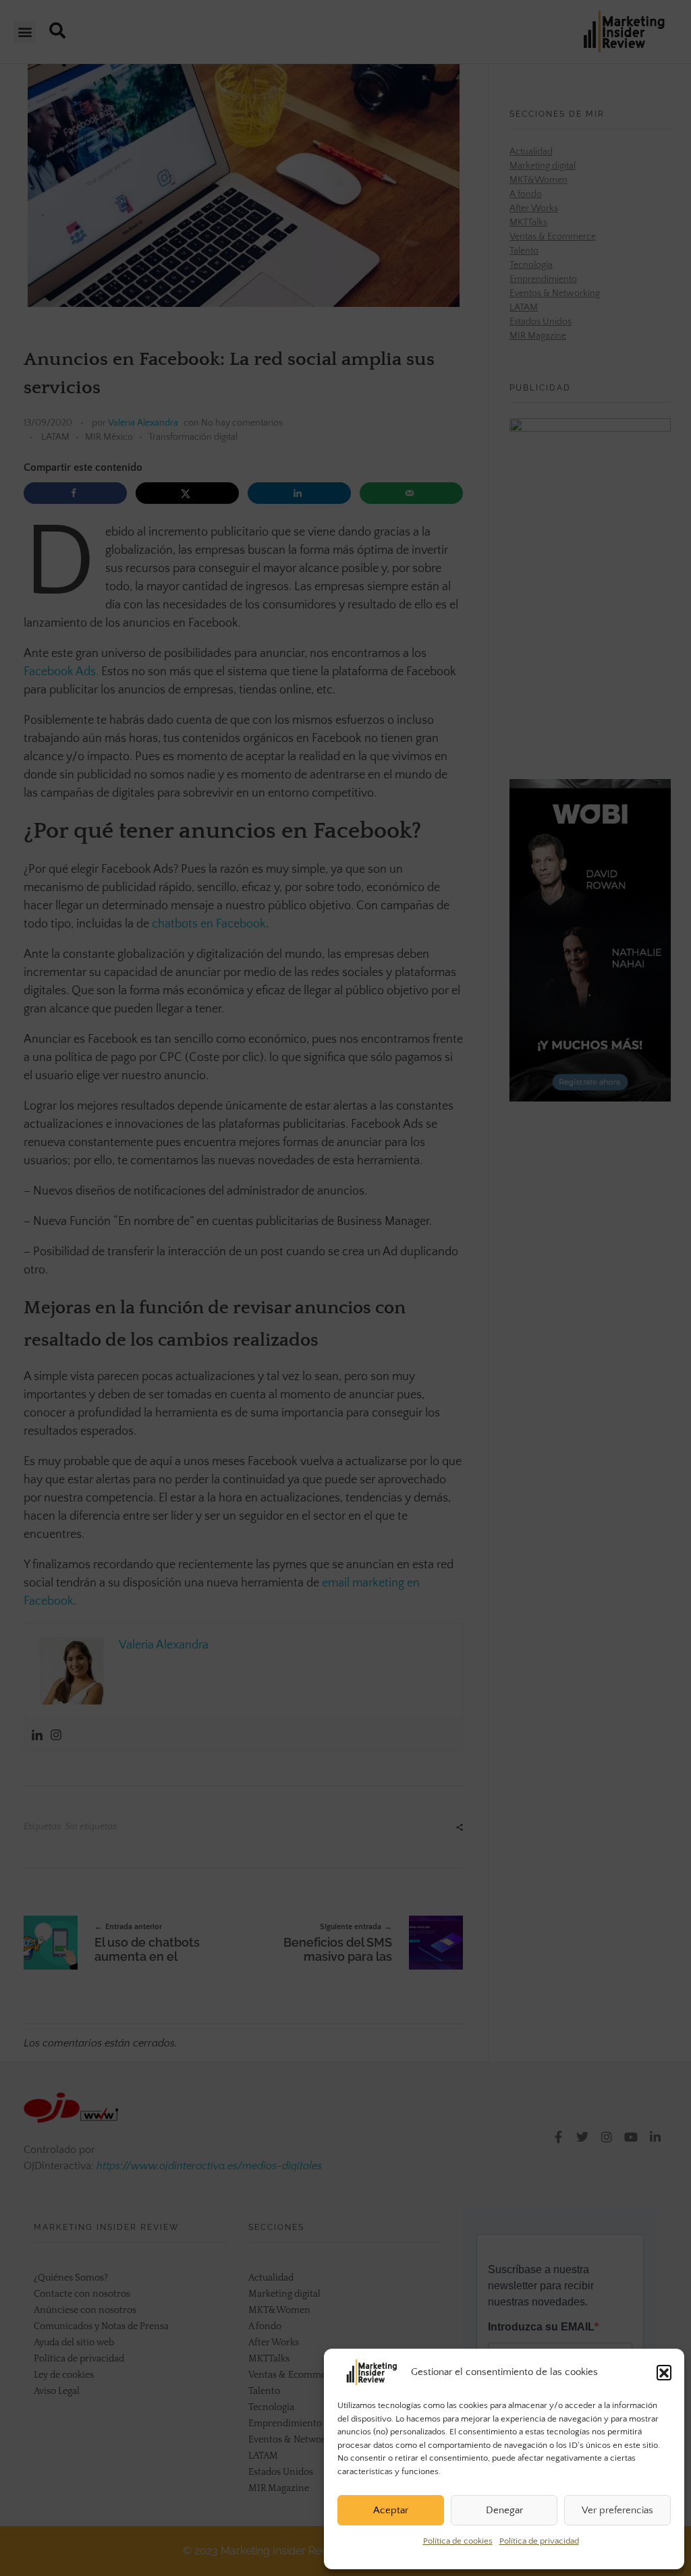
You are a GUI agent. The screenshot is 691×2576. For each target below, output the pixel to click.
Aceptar (391, 2510)
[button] (664, 2372)
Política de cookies (458, 2541)
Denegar (504, 2510)
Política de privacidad (539, 2541)
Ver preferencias (617, 2510)
